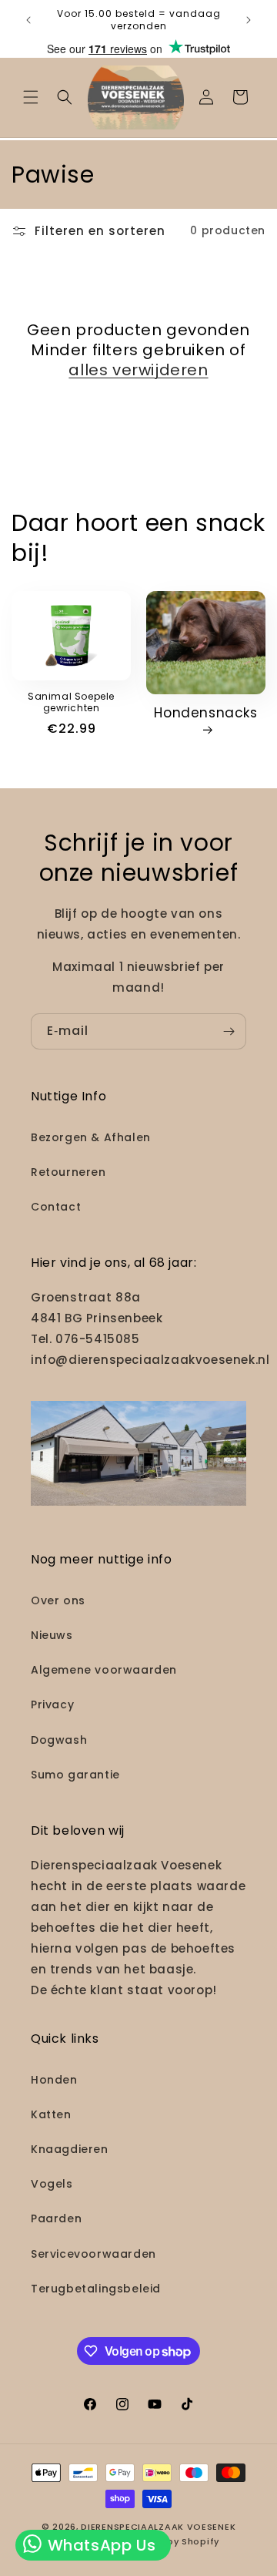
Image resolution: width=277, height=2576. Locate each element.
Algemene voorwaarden (104, 1670)
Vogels (52, 2184)
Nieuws (52, 1635)
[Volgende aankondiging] (249, 20)
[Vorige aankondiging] (28, 20)
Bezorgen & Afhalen (91, 1137)
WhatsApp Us (99, 2545)
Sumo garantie (75, 1775)
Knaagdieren (70, 2149)
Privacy (52, 1704)
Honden (54, 2080)
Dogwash (59, 1740)
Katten (51, 2114)
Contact (56, 1207)
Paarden (56, 2218)
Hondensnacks (205, 713)
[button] (31, 97)
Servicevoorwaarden (93, 2254)
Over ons (58, 1600)
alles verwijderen (138, 370)
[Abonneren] (229, 1031)
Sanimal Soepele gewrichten (71, 702)
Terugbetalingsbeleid (96, 2289)
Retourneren (68, 1172)
